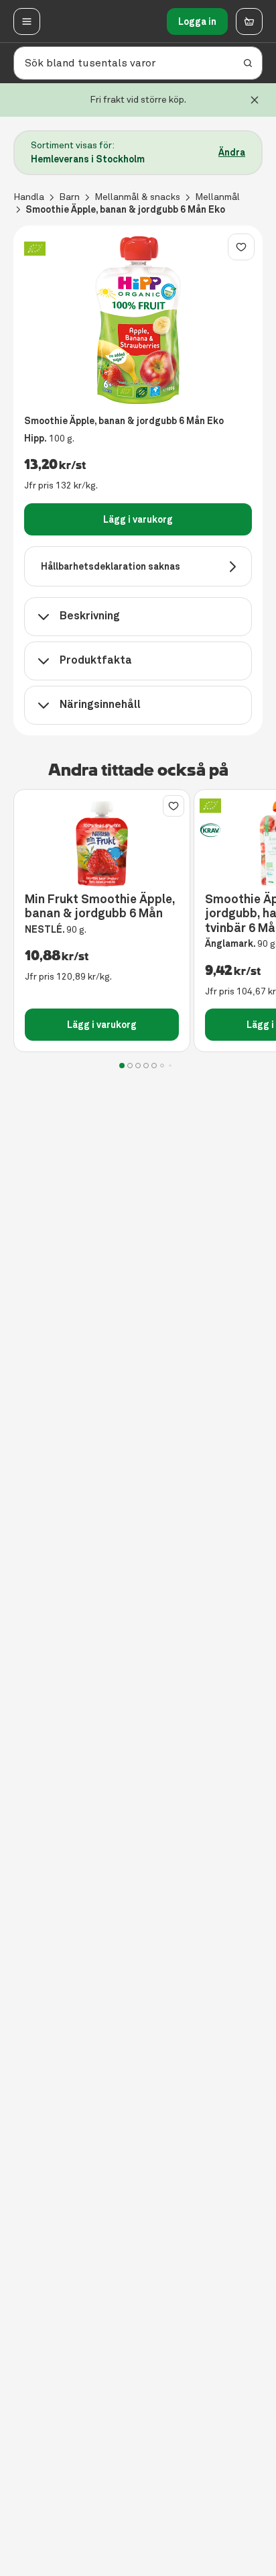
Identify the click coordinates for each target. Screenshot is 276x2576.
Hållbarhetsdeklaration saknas (111, 566)
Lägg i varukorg (138, 519)
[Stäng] (255, 100)
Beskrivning (90, 616)
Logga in (197, 21)
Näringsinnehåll (100, 704)
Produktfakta (96, 660)
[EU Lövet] (35, 249)
